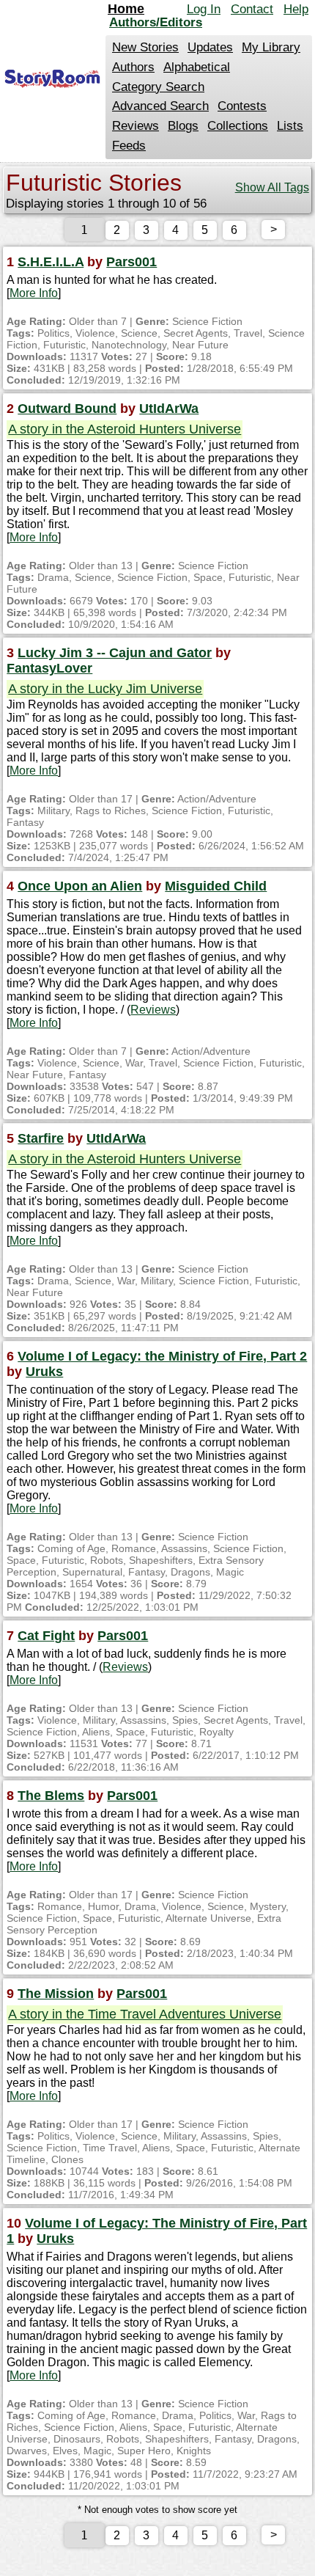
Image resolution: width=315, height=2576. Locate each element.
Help (296, 9)
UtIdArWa (169, 409)
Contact (252, 9)
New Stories (145, 47)
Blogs (183, 126)
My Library (271, 47)
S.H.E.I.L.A (51, 262)
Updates (210, 47)
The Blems (51, 1796)
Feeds (129, 146)
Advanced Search (160, 106)
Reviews (136, 126)
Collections (238, 126)
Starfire (41, 1138)
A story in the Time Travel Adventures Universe (145, 2014)
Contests (242, 106)
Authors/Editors (156, 22)
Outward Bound (67, 409)
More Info (34, 293)
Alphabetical (197, 67)
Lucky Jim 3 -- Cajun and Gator (115, 653)
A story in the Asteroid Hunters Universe (125, 429)
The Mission (56, 1994)
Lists (290, 126)
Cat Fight (46, 1636)
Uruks (44, 1372)
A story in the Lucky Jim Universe (105, 689)
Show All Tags (272, 187)
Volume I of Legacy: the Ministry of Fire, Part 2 (162, 1356)
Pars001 (131, 262)
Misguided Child (216, 886)
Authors (133, 67)
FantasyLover (49, 668)
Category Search (158, 87)
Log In (204, 9)
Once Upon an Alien (80, 886)
